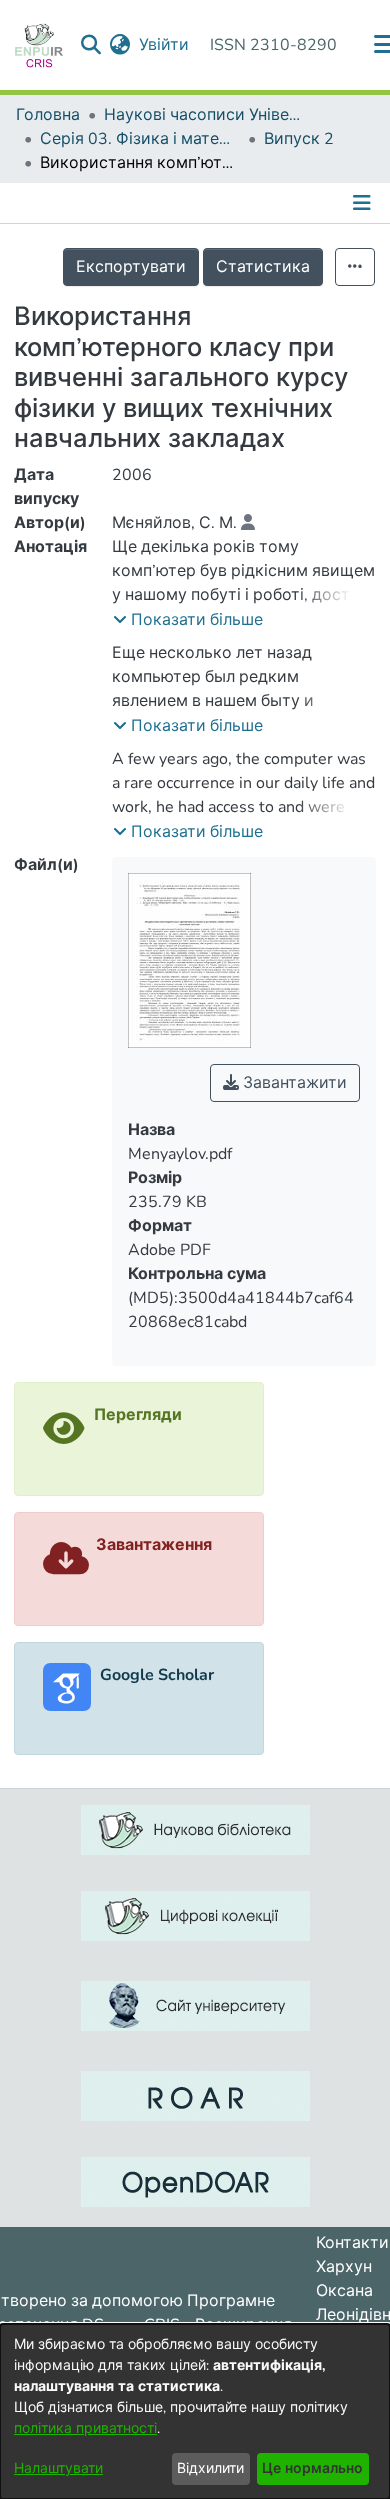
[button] (188, 620)
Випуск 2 (299, 139)
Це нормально (312, 2468)
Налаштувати (58, 2468)
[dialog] (195, 2411)
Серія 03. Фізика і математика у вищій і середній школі (140, 139)
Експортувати (131, 267)
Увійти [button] (165, 45)
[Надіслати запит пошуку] (91, 45)
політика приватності (85, 2428)
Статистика (263, 267)
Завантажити (293, 1083)
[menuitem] (120, 45)
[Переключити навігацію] (364, 203)
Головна (48, 115)
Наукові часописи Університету (204, 115)
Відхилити (210, 2468)
